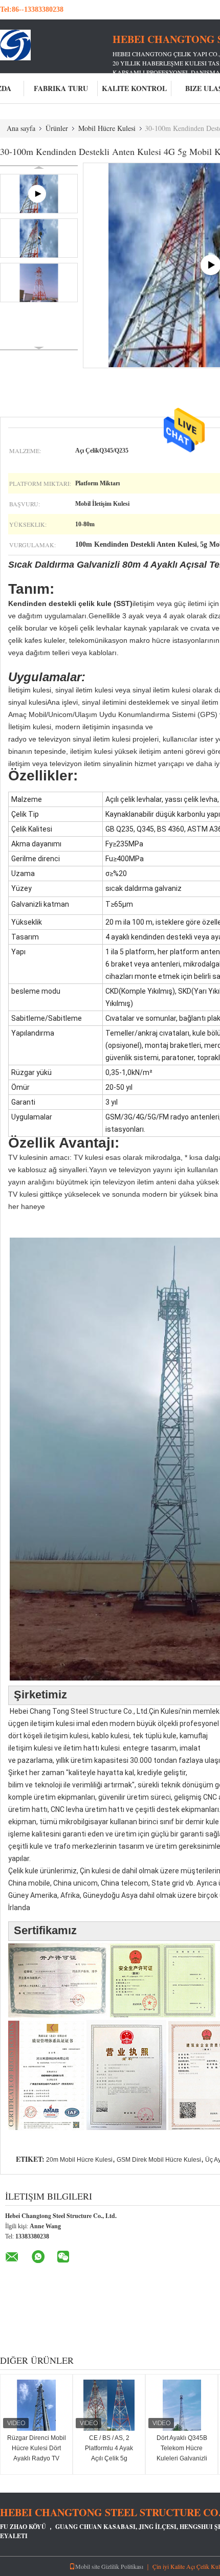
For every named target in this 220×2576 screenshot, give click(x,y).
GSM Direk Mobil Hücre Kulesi (159, 2160)
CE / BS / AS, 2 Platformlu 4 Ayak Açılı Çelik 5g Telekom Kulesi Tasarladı (109, 2458)
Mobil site (87, 2566)
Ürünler (57, 128)
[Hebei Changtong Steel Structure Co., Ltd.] (56, 45)
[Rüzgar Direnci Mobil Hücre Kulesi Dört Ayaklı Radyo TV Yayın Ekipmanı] (36, 2405)
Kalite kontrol (134, 88)
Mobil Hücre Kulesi (107, 128)
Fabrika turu (61, 88)
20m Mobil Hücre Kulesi (79, 2160)
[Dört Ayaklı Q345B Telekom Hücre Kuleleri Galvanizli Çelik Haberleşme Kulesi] (182, 2405)
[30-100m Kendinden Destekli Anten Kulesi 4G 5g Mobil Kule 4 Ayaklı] (39, 238)
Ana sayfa (21, 128)
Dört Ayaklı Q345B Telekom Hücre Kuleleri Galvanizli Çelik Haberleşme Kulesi (182, 2458)
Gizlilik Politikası (122, 2566)
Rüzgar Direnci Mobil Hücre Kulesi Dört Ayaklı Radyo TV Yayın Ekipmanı (37, 2453)
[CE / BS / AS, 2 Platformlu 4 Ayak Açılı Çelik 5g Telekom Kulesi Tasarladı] (109, 2405)
